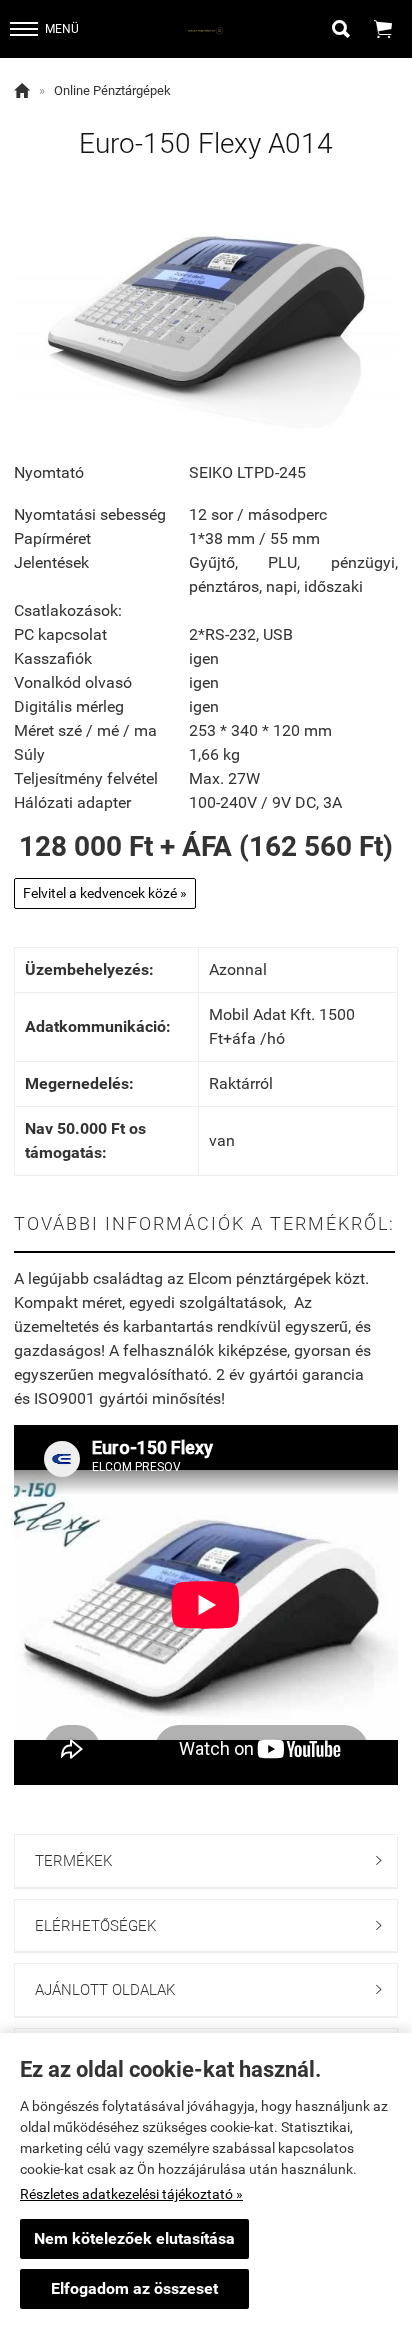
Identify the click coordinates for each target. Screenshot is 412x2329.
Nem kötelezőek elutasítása (134, 2238)
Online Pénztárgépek (112, 90)
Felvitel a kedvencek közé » (105, 893)
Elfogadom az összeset (134, 2288)
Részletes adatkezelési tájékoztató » (131, 2194)
